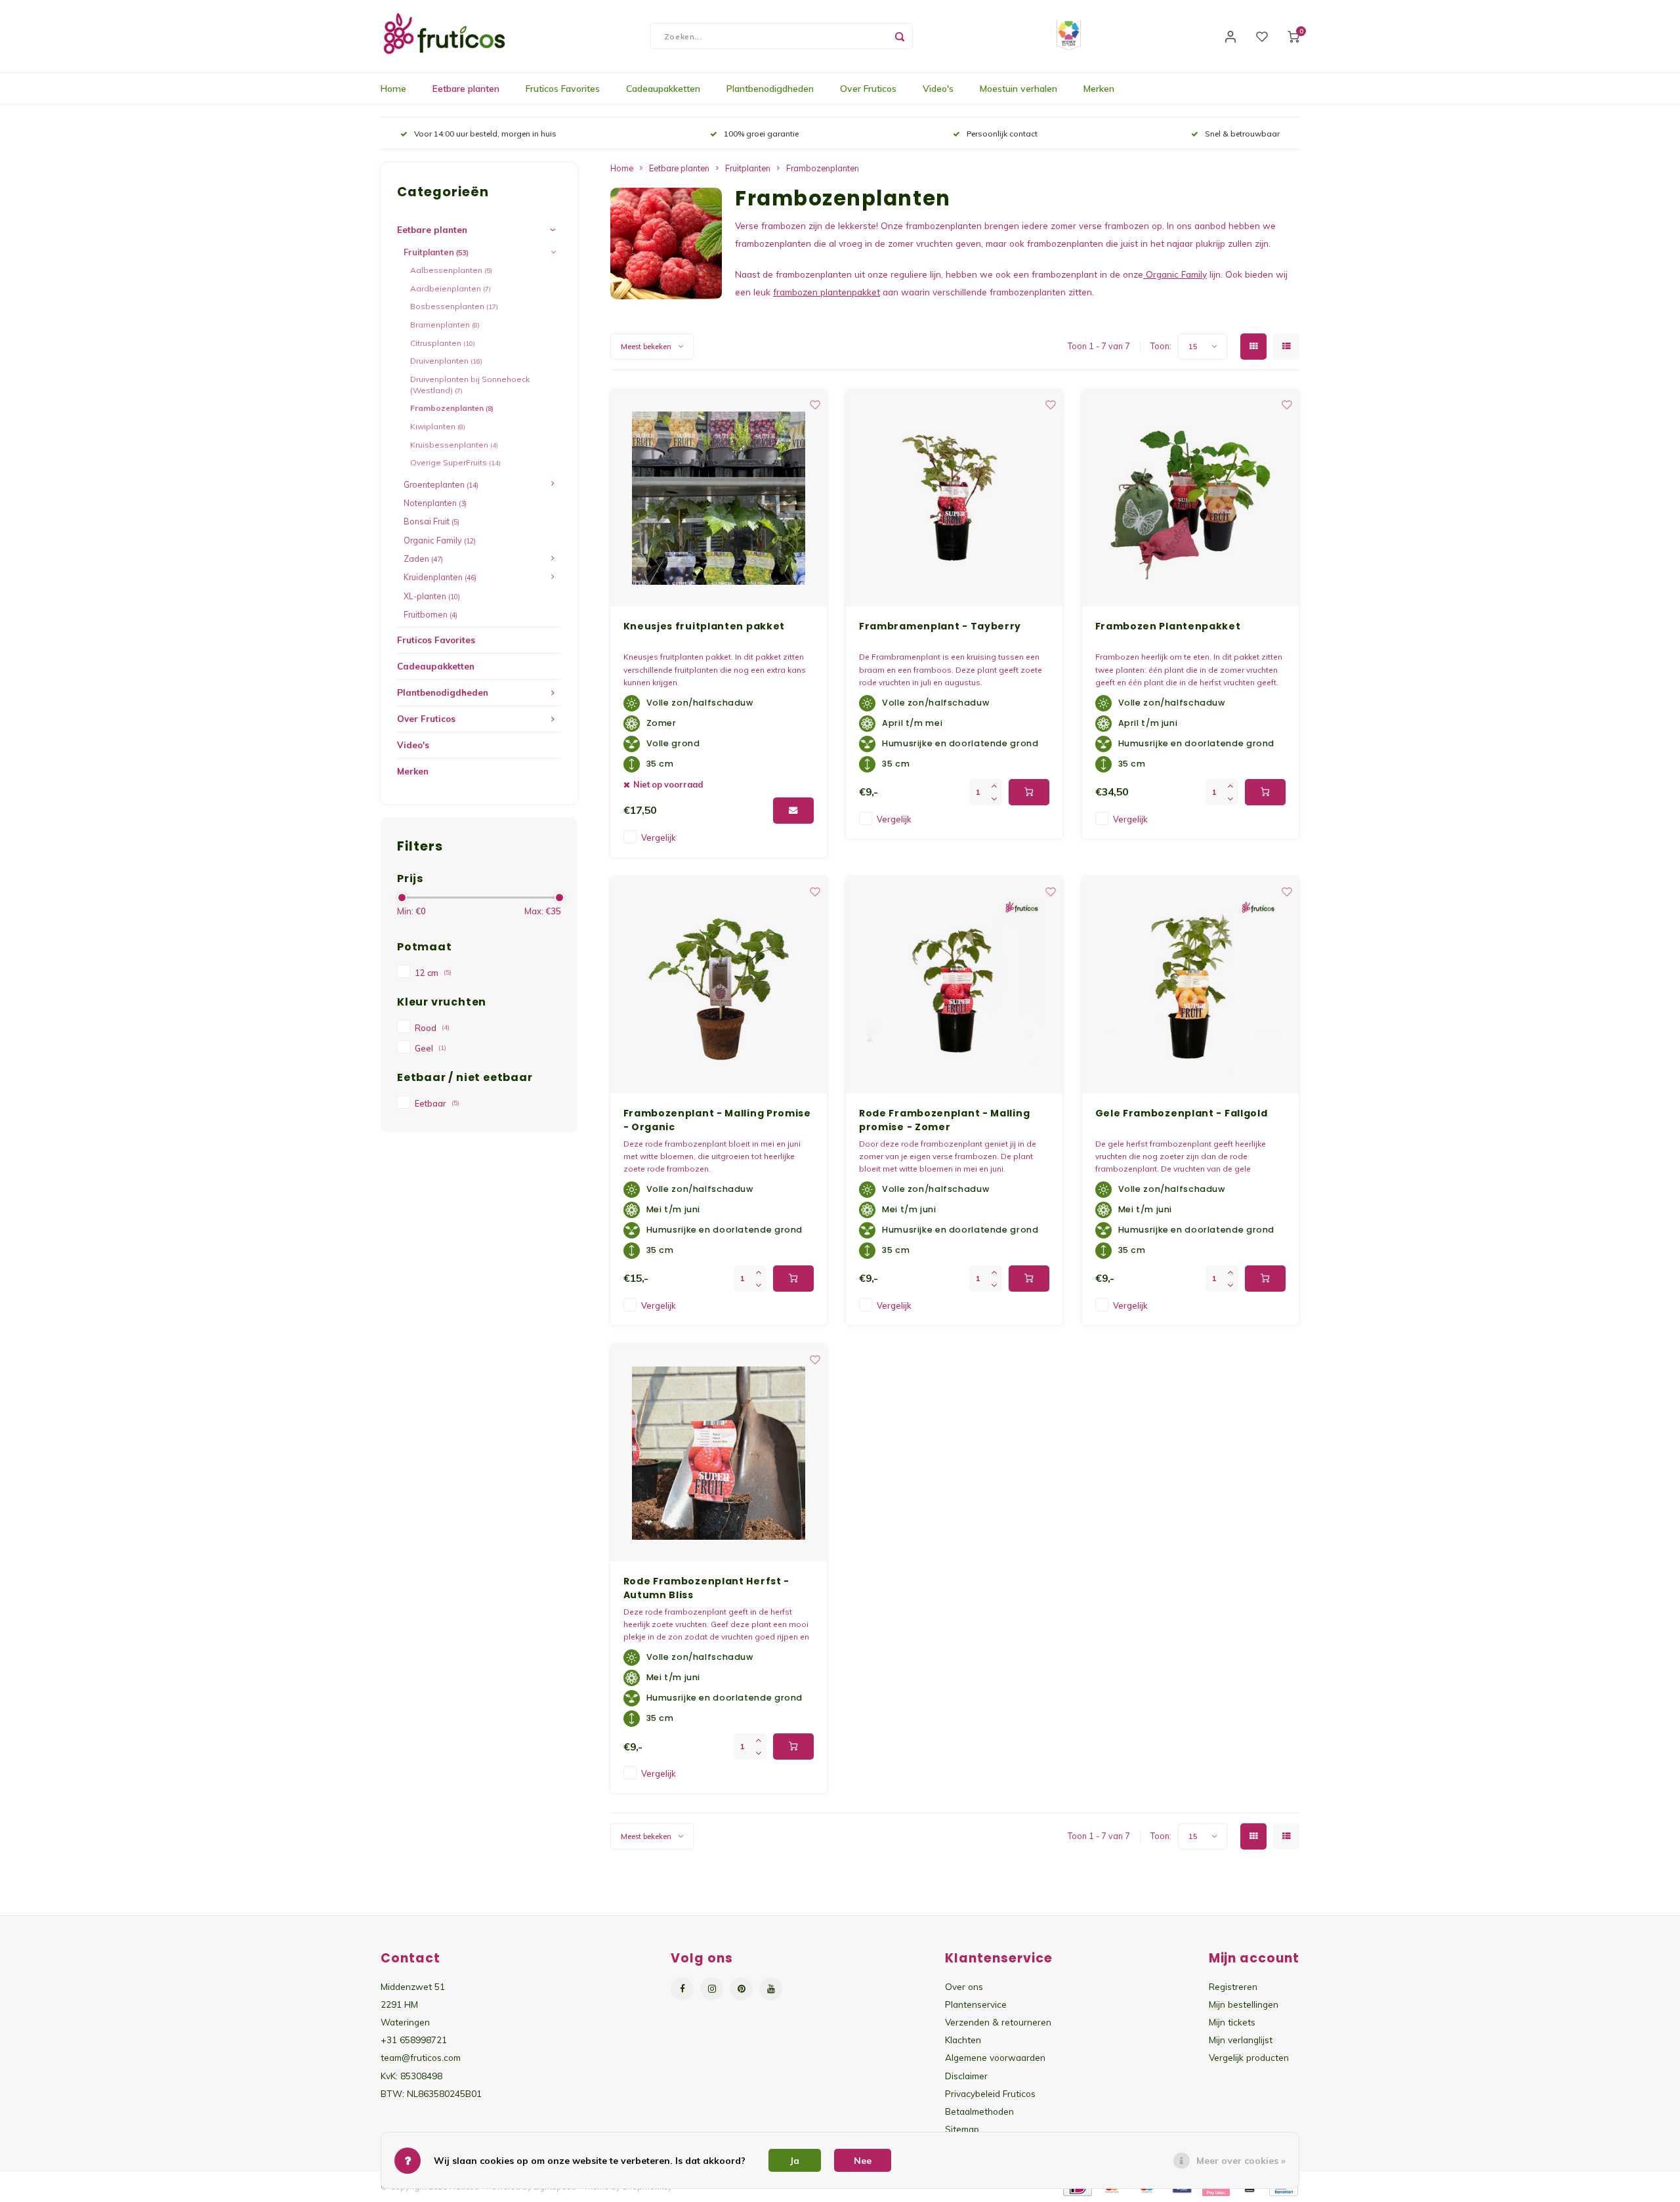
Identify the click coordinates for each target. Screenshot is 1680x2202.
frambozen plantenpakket (827, 292)
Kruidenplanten (440, 577)
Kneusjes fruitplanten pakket (704, 626)
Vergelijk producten (1249, 2057)
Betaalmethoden (979, 2111)
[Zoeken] (900, 36)
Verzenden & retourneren (998, 2022)
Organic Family (440, 540)
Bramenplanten (445, 325)
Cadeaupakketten (663, 89)
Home (393, 89)
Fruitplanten (436, 252)
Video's (938, 89)
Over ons (964, 1986)
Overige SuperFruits (455, 462)
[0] (1293, 36)
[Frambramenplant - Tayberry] (954, 498)
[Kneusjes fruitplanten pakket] (719, 498)
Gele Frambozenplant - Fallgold (1182, 1113)
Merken (1099, 89)
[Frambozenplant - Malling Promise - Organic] (719, 985)
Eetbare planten (466, 89)
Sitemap (962, 2129)
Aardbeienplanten (451, 288)
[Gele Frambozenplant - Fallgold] (1190, 985)
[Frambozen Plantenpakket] (1190, 498)
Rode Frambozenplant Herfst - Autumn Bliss (707, 1588)
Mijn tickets (1232, 2022)
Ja (795, 2161)
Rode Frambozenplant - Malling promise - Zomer (944, 1120)
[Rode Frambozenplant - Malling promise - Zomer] (954, 985)
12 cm (433, 973)
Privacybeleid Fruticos (990, 2093)
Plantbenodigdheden (770, 89)
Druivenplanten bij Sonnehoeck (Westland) (470, 385)
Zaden (423, 559)
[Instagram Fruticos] (712, 1989)
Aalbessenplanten (451, 270)
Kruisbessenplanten (454, 445)
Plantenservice (976, 2004)
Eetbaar (437, 1103)
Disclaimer (966, 2076)
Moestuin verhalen (1018, 89)
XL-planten (432, 596)
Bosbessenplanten (454, 306)
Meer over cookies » (1241, 2161)
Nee (863, 2161)
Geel (430, 1048)
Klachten (963, 2040)
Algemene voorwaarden (995, 2057)
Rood (432, 1028)
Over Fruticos (868, 89)
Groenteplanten (441, 484)
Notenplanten (435, 503)
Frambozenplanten (452, 408)
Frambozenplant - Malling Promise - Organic (717, 1120)
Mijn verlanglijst (1241, 2040)
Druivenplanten (446, 361)
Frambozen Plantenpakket (1168, 626)
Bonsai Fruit (431, 521)
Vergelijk (658, 837)
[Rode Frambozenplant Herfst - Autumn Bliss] (719, 1453)
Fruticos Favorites (563, 89)
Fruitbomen (430, 614)
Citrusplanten (443, 343)
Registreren (1233, 1986)
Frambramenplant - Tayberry (940, 626)
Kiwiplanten (438, 426)
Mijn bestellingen (1244, 2004)
